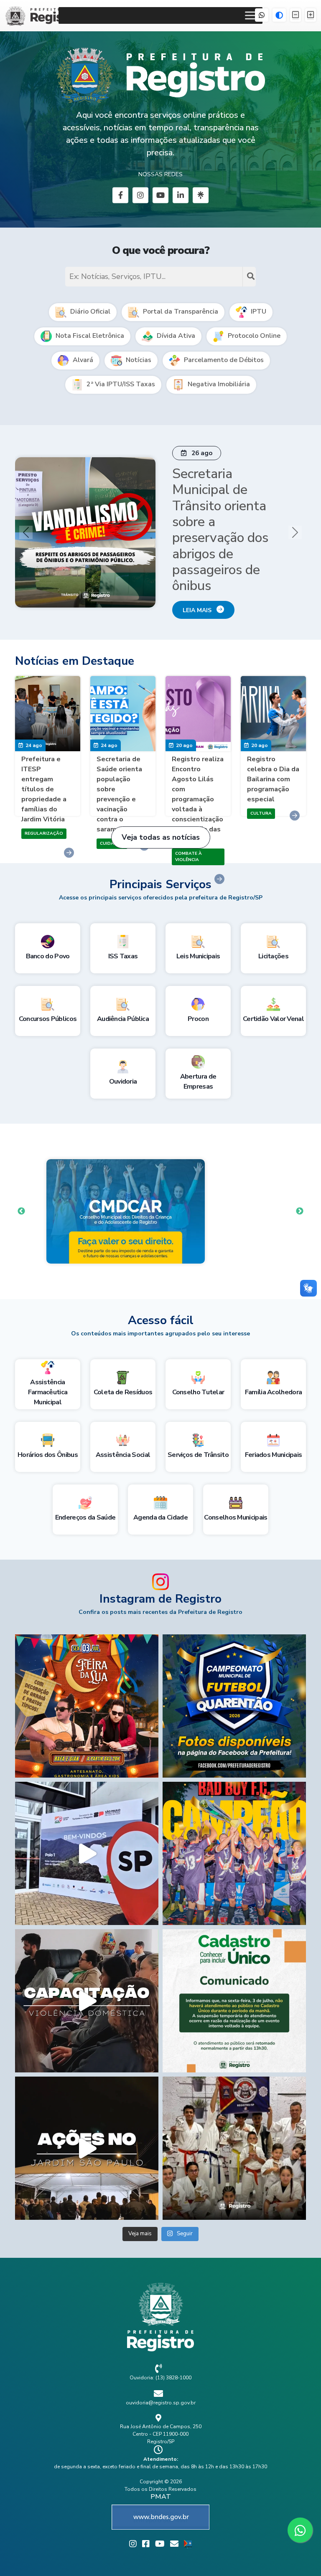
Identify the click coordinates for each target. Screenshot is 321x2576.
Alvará (82, 360)
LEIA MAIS (200, 583)
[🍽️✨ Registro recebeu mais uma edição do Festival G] (87, 1831)
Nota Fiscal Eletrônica (89, 336)
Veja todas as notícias (161, 815)
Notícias (138, 360)
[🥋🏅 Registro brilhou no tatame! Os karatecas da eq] (234, 2126)
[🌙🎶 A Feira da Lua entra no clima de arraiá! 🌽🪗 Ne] (87, 1683)
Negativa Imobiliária (218, 384)
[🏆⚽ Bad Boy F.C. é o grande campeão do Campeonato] (234, 1831)
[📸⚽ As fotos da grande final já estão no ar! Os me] (234, 1683)
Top (301, 2556)
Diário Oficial (89, 312)
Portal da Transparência (180, 312)
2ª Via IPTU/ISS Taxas (120, 384)
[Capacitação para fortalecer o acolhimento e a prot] (87, 1978)
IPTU (258, 312)
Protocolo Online (253, 336)
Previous (21, 1189)
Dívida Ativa (175, 336)
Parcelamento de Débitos (223, 360)
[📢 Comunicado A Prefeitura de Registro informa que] (234, 1978)
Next (300, 1189)
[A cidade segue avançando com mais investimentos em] (87, 2126)
